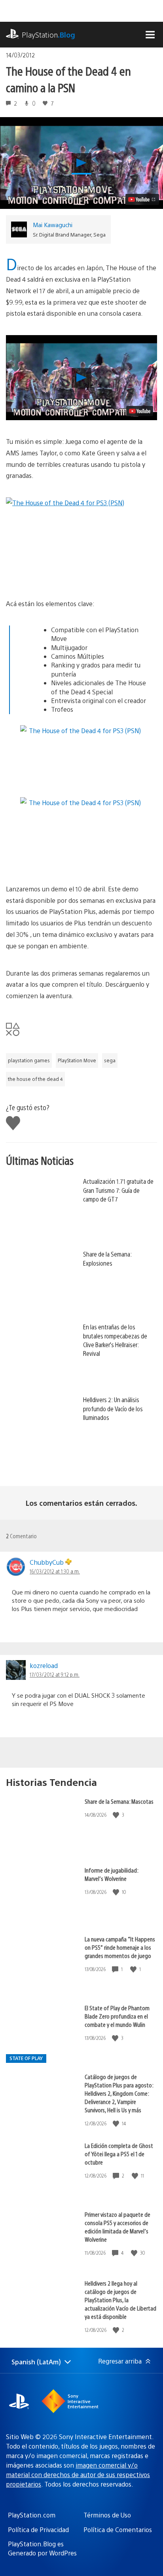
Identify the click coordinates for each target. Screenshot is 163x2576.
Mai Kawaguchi (53, 225)
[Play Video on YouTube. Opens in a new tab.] (142, 199)
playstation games (29, 1060)
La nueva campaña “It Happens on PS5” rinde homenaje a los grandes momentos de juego (120, 1947)
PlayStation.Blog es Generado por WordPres (42, 2548)
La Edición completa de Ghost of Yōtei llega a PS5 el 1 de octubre (119, 2154)
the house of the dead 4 (35, 1079)
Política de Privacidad (38, 2530)
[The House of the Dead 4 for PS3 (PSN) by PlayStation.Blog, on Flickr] (81, 540)
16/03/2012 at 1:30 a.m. (55, 1571)
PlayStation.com (32, 2515)
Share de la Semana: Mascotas (119, 1801)
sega (110, 1060)
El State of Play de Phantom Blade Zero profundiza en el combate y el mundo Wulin (117, 2016)
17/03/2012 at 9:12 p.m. (55, 1674)
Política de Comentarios (118, 2530)
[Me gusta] (117, 1815)
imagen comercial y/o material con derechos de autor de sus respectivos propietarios (78, 2475)
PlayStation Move (77, 1060)
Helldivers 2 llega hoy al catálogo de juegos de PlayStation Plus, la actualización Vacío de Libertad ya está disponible (120, 2300)
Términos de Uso (107, 2515)
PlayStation (48, 35)
